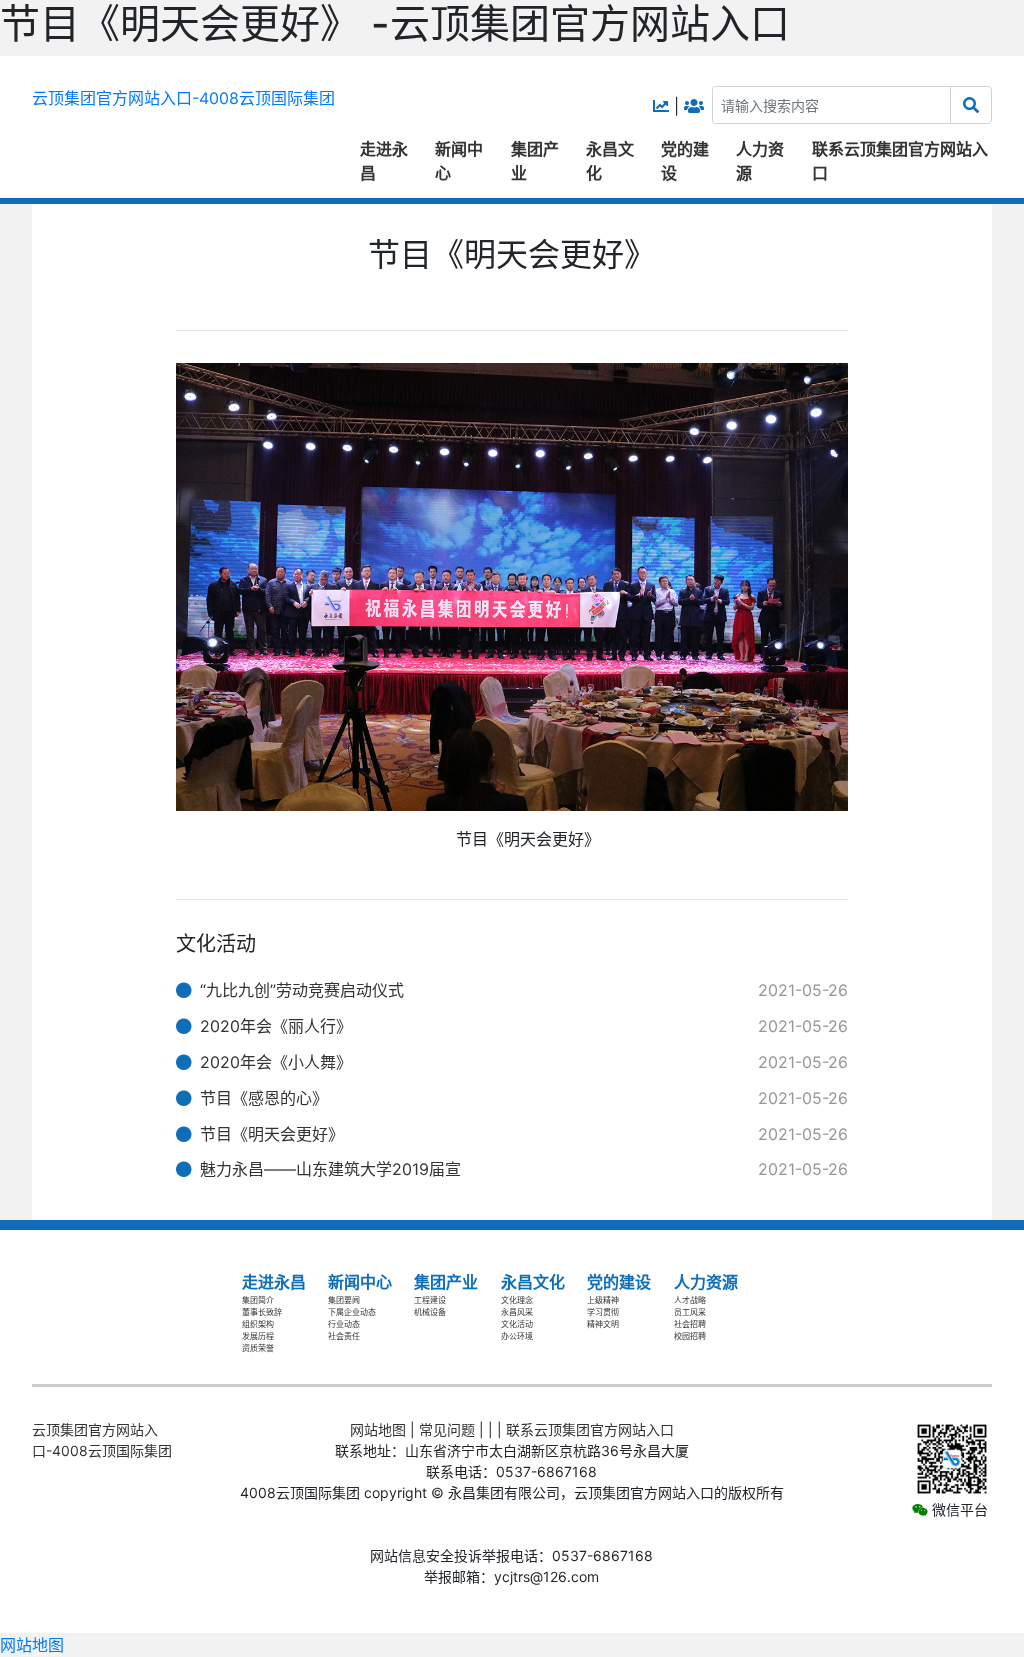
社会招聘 (690, 1324)
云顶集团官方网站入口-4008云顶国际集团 (183, 98)
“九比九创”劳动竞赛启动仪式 (302, 990)
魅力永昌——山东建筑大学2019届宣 (330, 1169)
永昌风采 (517, 1312)
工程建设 (430, 1300)
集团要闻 (344, 1300)
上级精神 (603, 1300)
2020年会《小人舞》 (276, 1062)
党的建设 (685, 161)
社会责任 (344, 1336)
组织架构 (258, 1324)
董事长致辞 (262, 1312)
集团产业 (535, 161)
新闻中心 (459, 161)
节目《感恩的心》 (264, 1098)
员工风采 (690, 1312)
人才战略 (690, 1300)
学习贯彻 (603, 1312)
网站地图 (378, 1429)
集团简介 (258, 1300)
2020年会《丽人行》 (276, 1026)
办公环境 (517, 1336)
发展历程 (258, 1336)
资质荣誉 (258, 1348)
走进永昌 (384, 161)
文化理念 (517, 1300)
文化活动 (517, 1324)
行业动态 (344, 1324)
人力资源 (760, 161)
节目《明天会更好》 (272, 1134)
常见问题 (447, 1429)
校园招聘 (690, 1336)
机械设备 (430, 1312)
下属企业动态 (352, 1312)
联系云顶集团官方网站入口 (900, 161)
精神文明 (603, 1324)
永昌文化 (610, 161)
